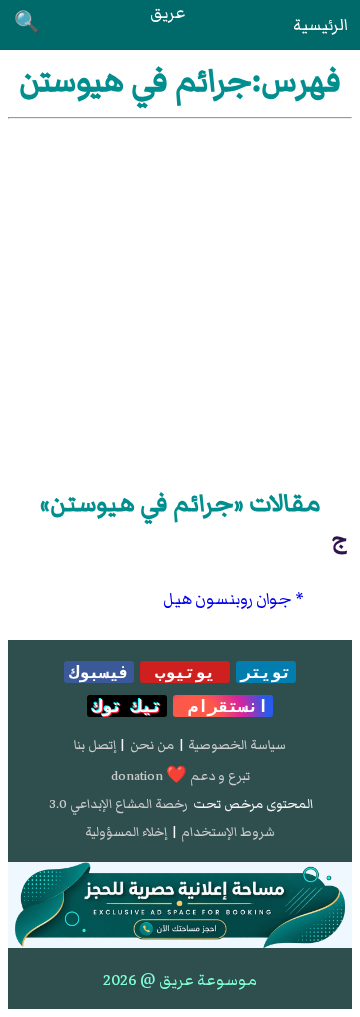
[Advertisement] (180, 300)
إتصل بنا (95, 745)
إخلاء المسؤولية (126, 832)
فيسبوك (99, 672)
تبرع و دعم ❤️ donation (180, 776)
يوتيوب (185, 672)
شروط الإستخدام (228, 832)
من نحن (152, 745)
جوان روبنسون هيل (227, 599)
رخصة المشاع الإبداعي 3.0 (118, 804)
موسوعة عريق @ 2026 (180, 980)
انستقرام (223, 706)
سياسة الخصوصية (237, 745)
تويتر (266, 672)
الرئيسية (320, 25)
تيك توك (127, 706)
